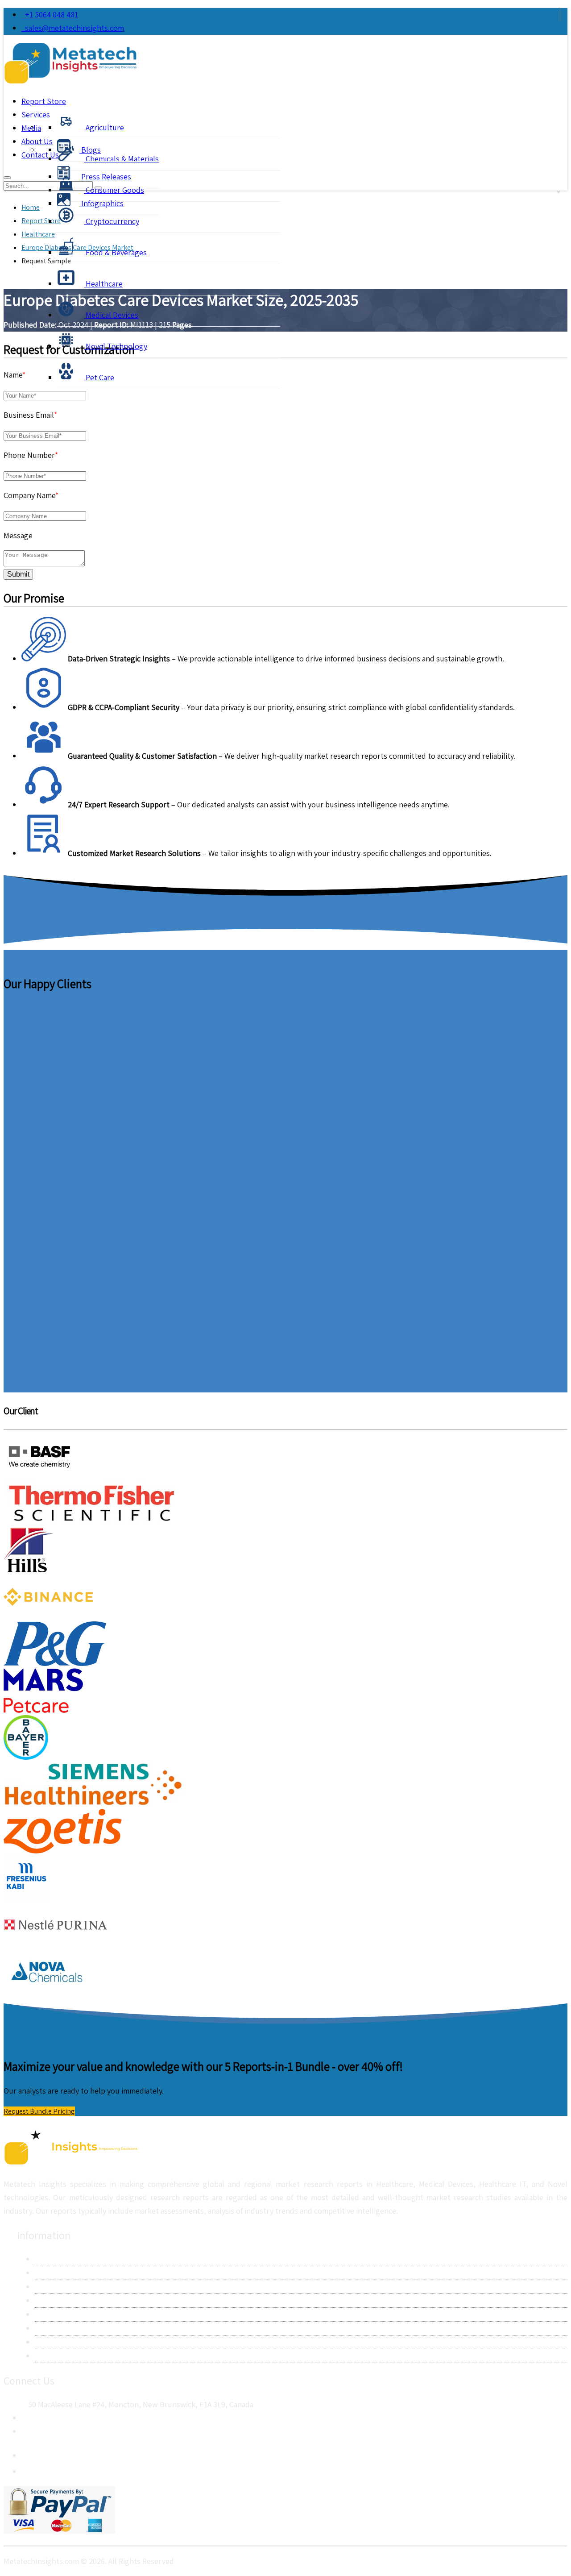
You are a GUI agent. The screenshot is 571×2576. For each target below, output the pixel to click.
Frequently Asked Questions (83, 2328)
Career (46, 2342)
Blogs (90, 150)
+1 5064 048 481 (50, 15)
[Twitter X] (29, 2469)
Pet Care (99, 377)
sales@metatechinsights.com (74, 28)
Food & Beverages (115, 252)
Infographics (101, 203)
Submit (18, 574)
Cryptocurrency (112, 221)
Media (31, 128)
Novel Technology (116, 346)
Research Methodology (74, 2287)
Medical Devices (111, 315)
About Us (50, 2259)
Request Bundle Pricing (39, 2111)
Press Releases (105, 177)
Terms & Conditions (68, 2314)
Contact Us (54, 2273)
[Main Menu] (7, 178)
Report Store (44, 101)
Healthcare (103, 284)
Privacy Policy (58, 2300)
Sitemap (49, 2356)
